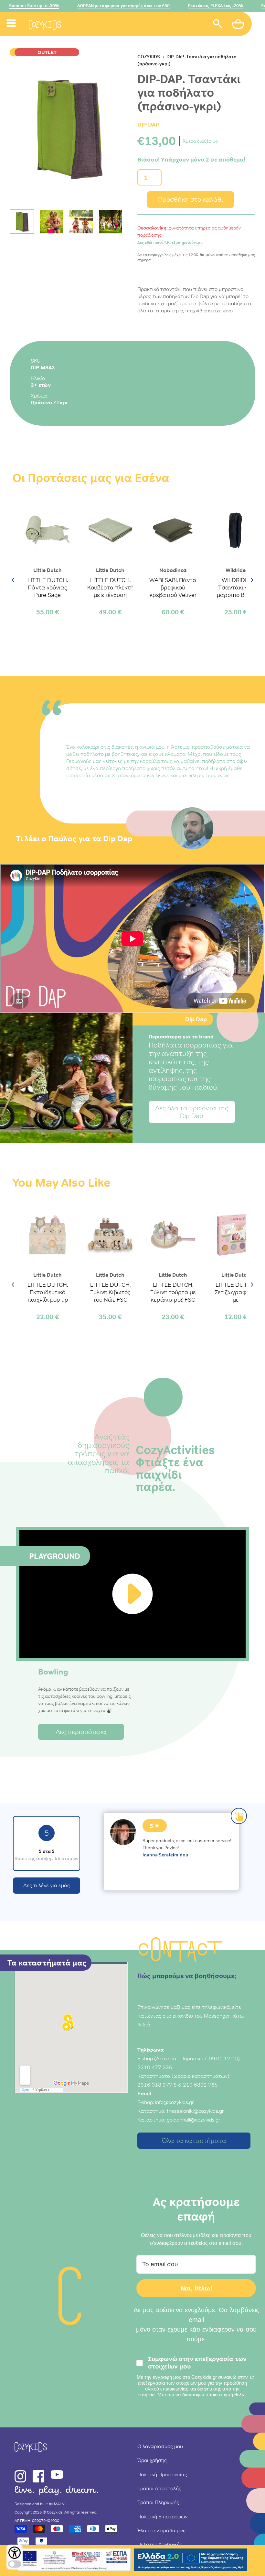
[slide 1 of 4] (69, 128)
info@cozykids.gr (175, 2102)
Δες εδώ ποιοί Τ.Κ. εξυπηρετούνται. (170, 242)
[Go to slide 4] (111, 222)
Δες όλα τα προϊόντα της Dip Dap (192, 1112)
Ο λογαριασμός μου (160, 2446)
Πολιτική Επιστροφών (162, 2516)
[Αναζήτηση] (218, 25)
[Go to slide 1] (22, 222)
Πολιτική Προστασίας (162, 2474)
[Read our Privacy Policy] (252, 2377)
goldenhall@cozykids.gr (194, 2120)
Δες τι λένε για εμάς (47, 1885)
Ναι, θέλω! (196, 2288)
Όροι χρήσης (152, 2460)
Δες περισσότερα (81, 1732)
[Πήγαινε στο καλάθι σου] (239, 25)
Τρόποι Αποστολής (159, 2488)
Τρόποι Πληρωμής (158, 2502)
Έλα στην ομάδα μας (161, 2530)
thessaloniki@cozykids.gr (195, 2111)
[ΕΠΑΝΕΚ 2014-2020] (74, 2561)
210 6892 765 (200, 2085)
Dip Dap (148, 124)
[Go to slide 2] (51, 222)
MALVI (60, 2504)
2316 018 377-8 (157, 2085)
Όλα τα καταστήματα (194, 2141)
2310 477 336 (155, 2067)
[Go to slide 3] (81, 222)
